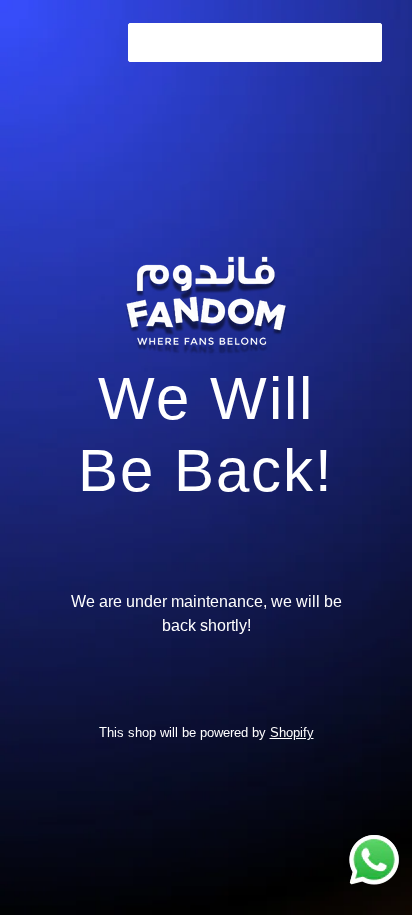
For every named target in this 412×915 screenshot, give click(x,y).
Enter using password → (255, 42)
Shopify (292, 732)
